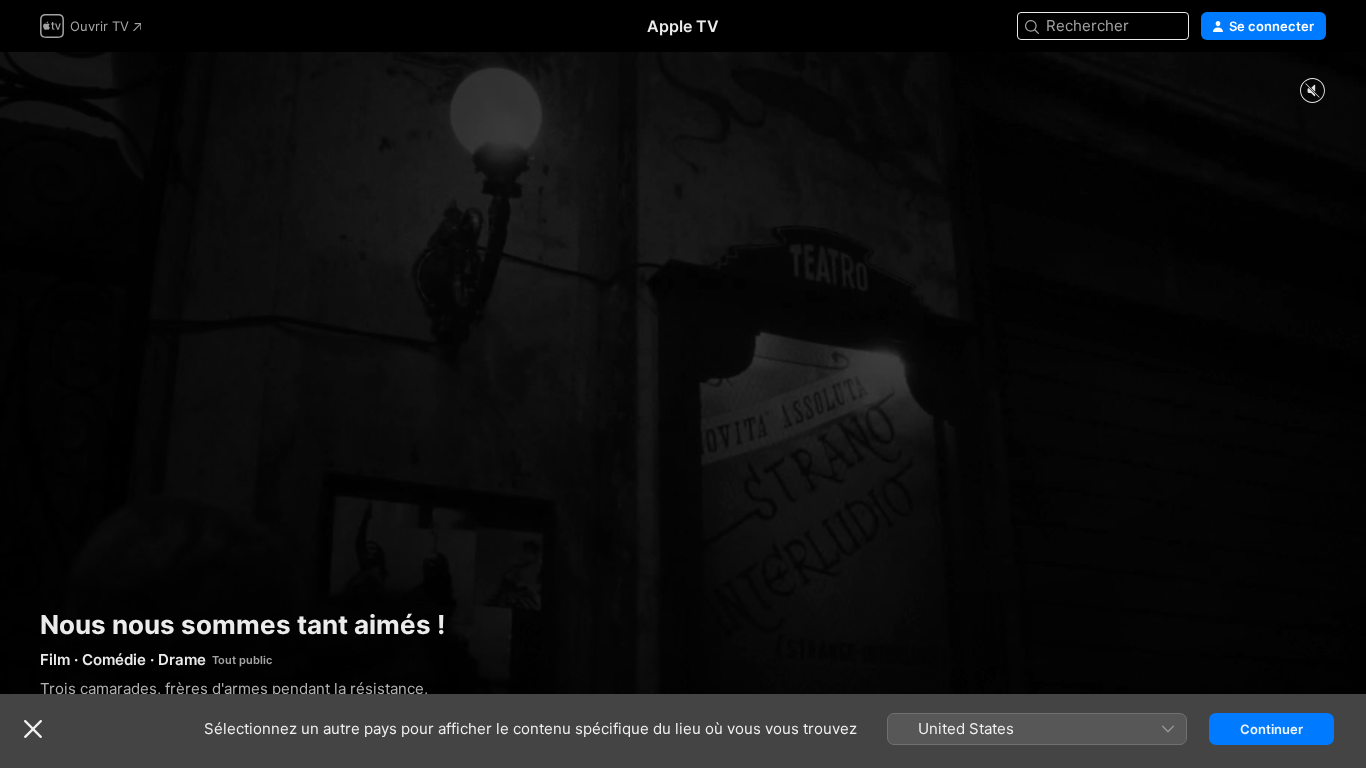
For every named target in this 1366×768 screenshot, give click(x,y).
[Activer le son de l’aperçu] (1312, 91)
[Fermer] (33, 729)
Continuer (1271, 729)
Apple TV (683, 26)
